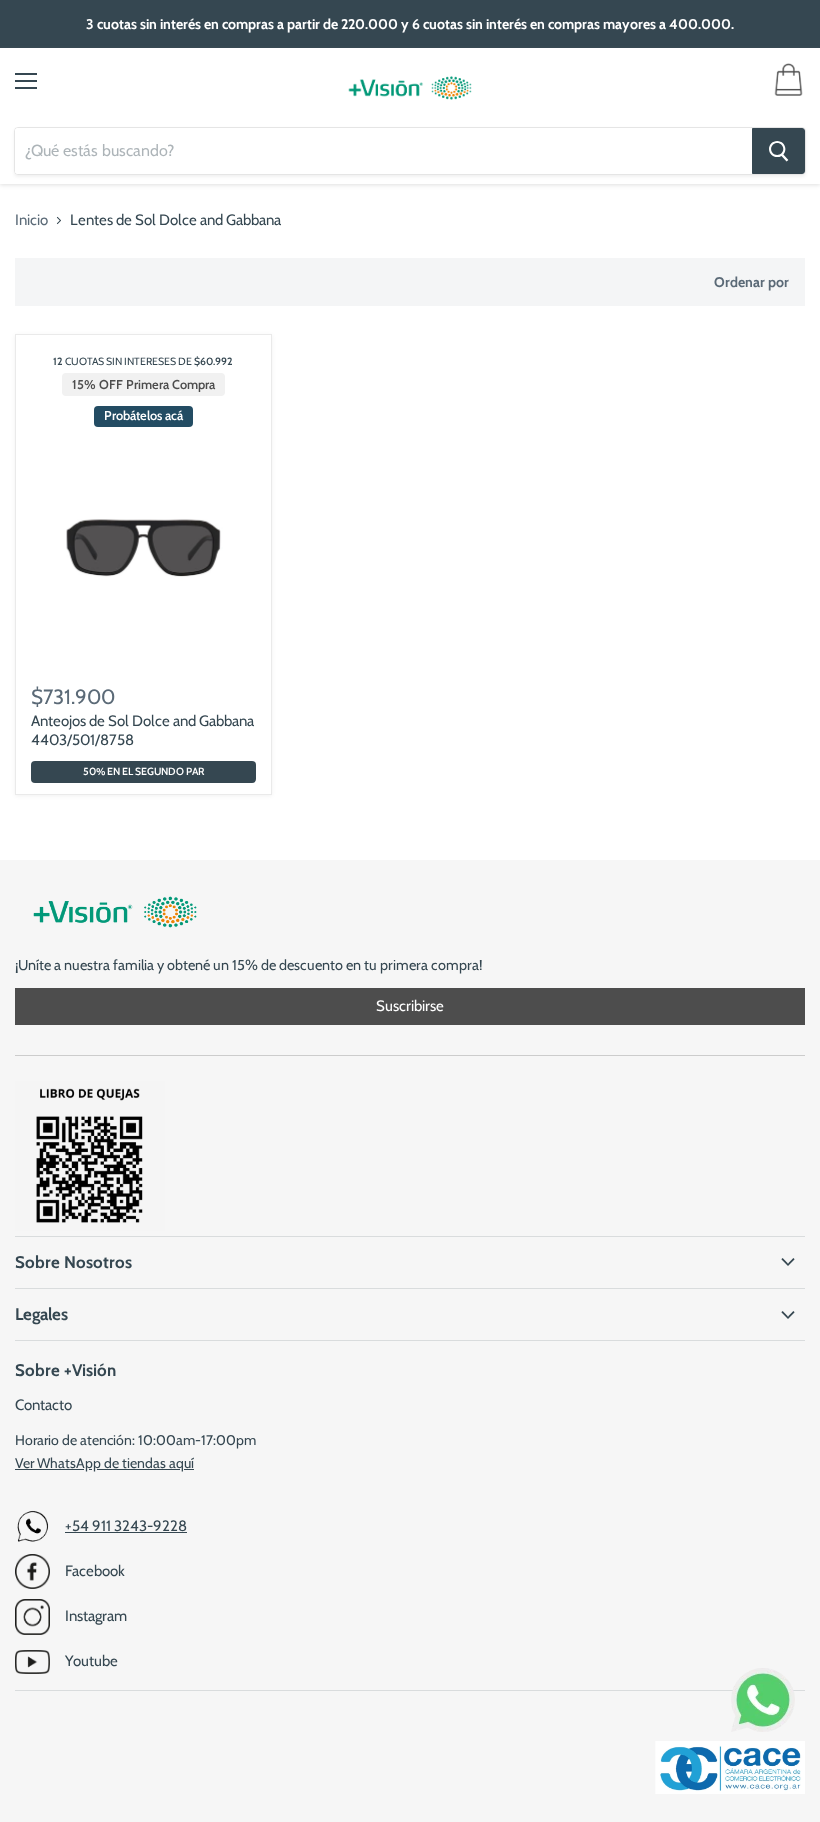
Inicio (31, 220)
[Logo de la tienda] (410, 88)
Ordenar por (751, 282)
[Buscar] (778, 151)
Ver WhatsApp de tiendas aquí (104, 1463)
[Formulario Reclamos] (90, 1226)
